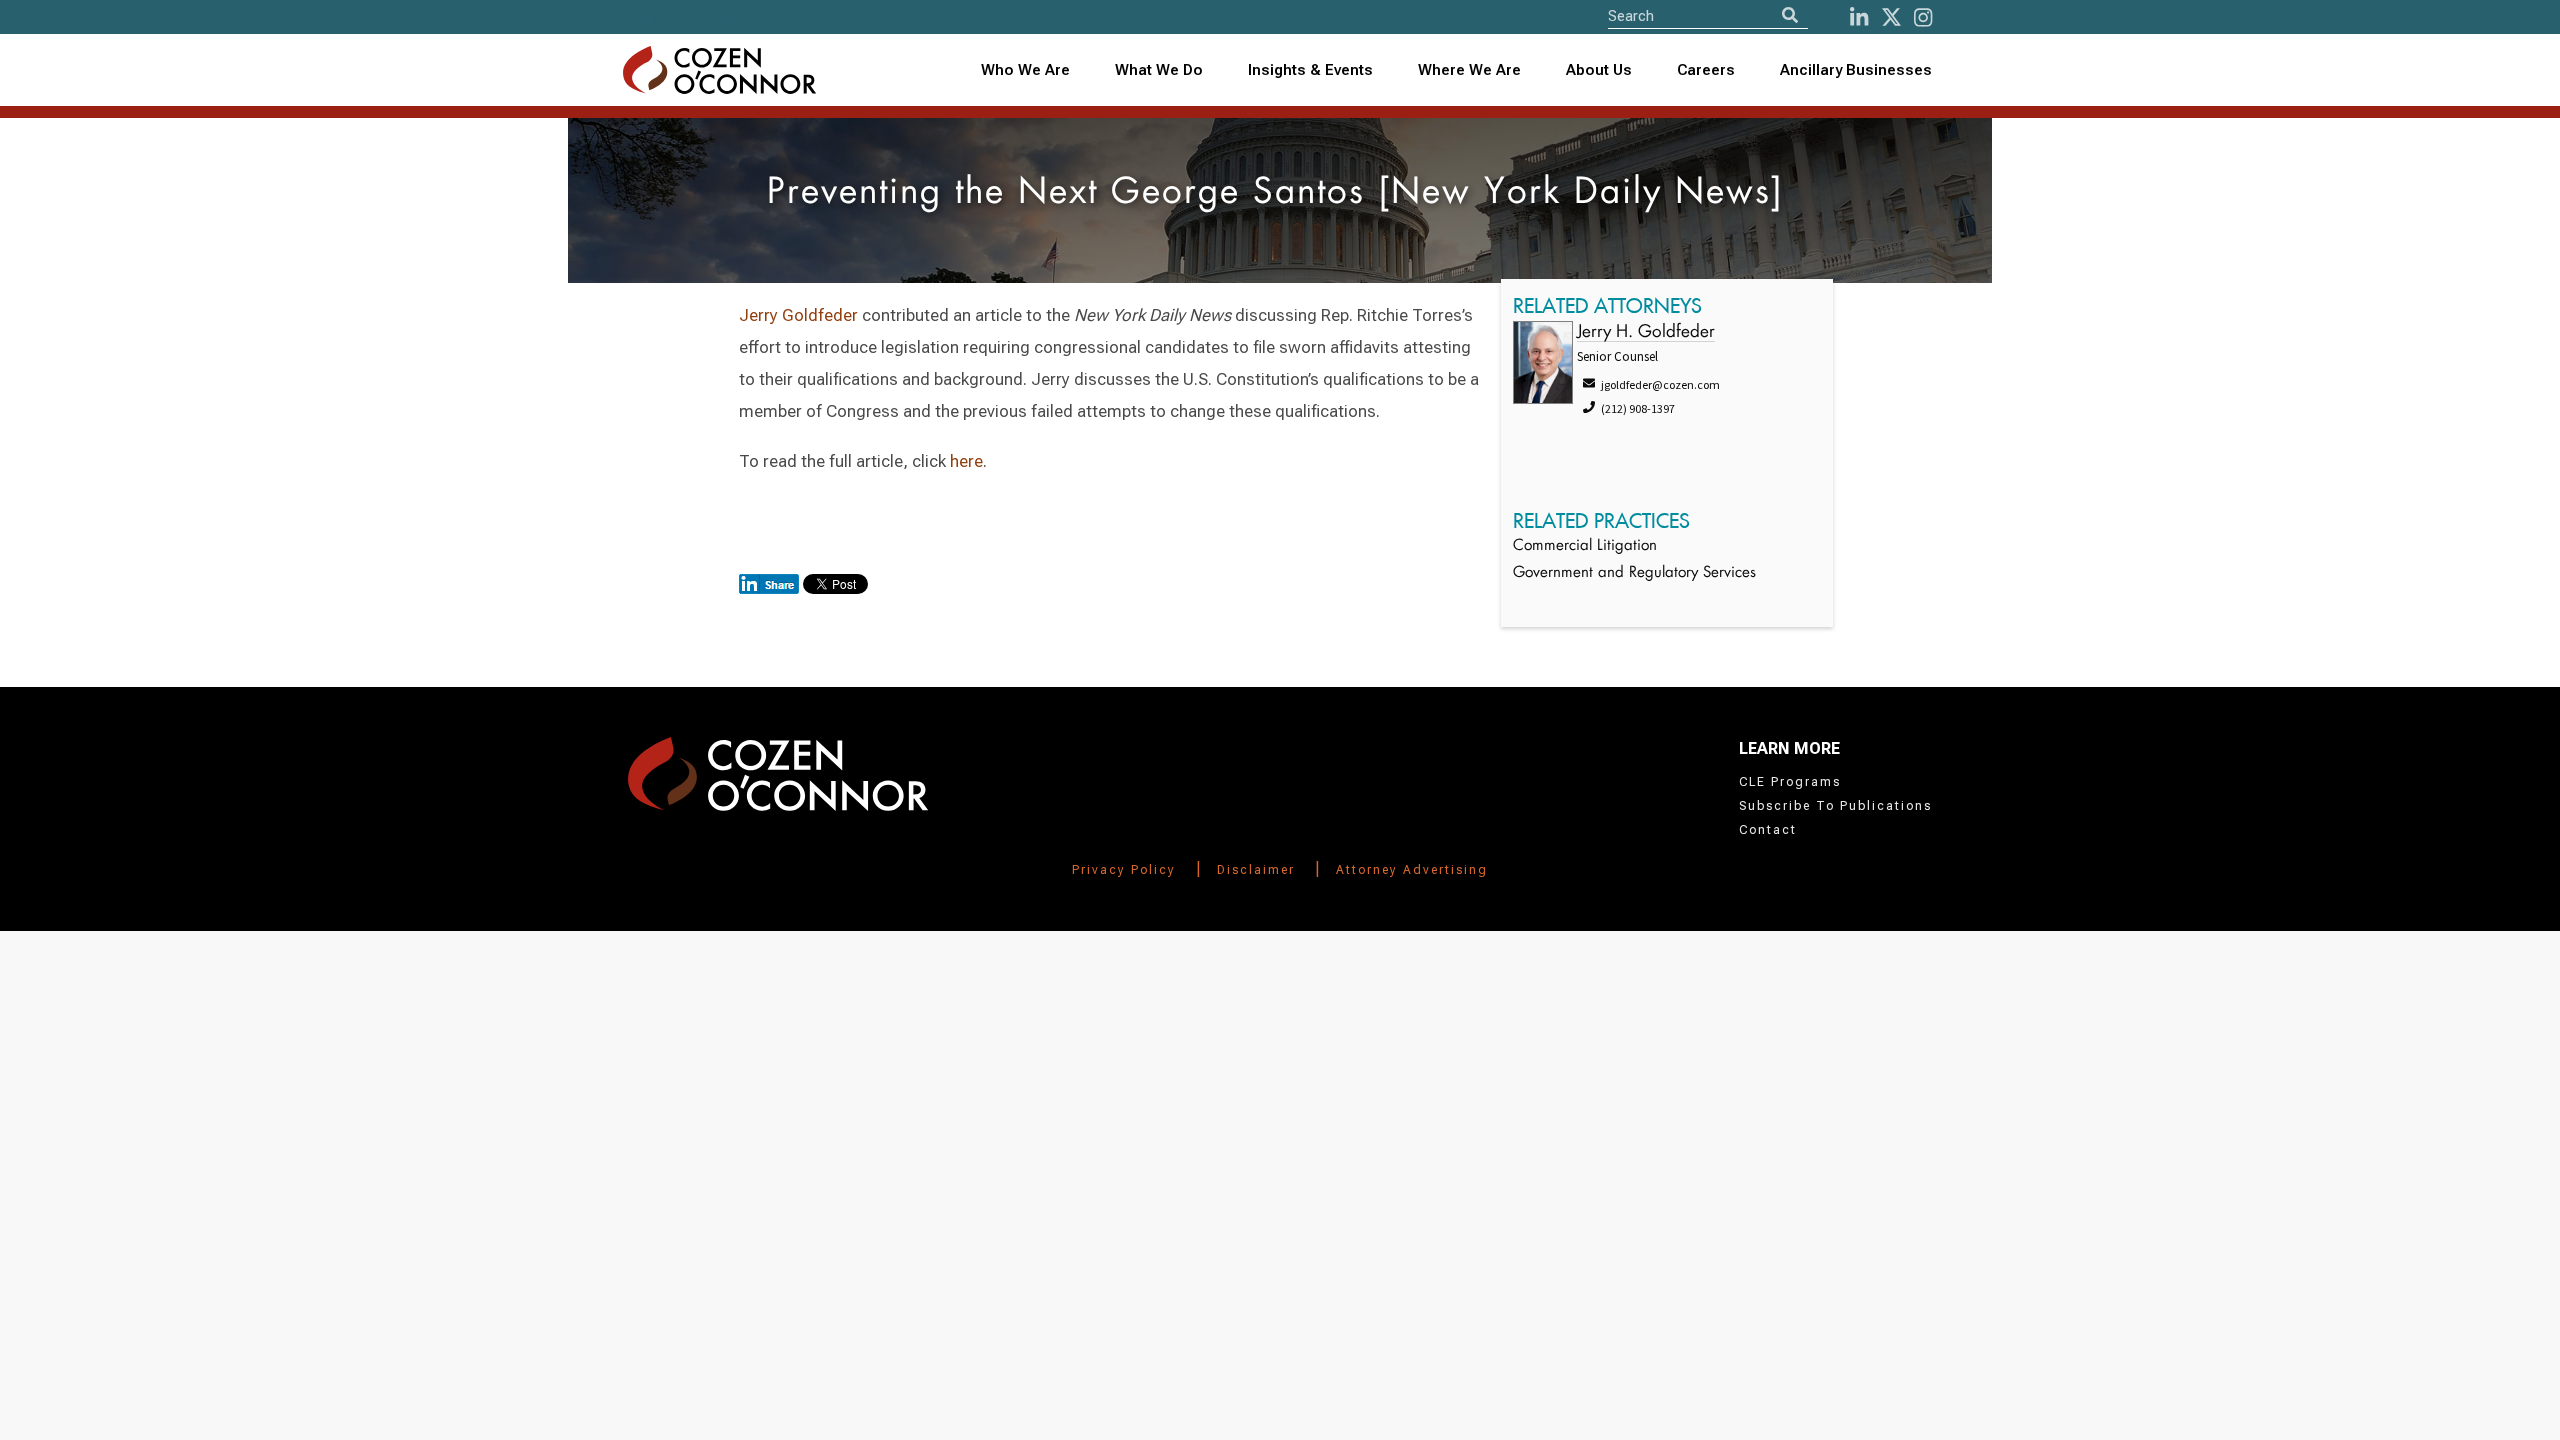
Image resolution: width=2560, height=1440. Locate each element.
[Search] (1790, 15)
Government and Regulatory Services (1634, 573)
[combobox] (1311, 70)
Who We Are (1025, 70)
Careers (1706, 70)
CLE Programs (1790, 782)
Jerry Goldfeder (798, 315)
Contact (1768, 830)
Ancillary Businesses (1856, 70)
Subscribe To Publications (1835, 806)
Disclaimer (1256, 870)
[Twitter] (1891, 17)
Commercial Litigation (1585, 546)
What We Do (1159, 70)
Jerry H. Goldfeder (1646, 332)
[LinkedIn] (1859, 17)
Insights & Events (1310, 70)
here (966, 461)
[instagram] (1923, 17)
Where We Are (1469, 70)
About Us (1599, 70)
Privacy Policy (1124, 870)
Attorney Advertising (1412, 870)
